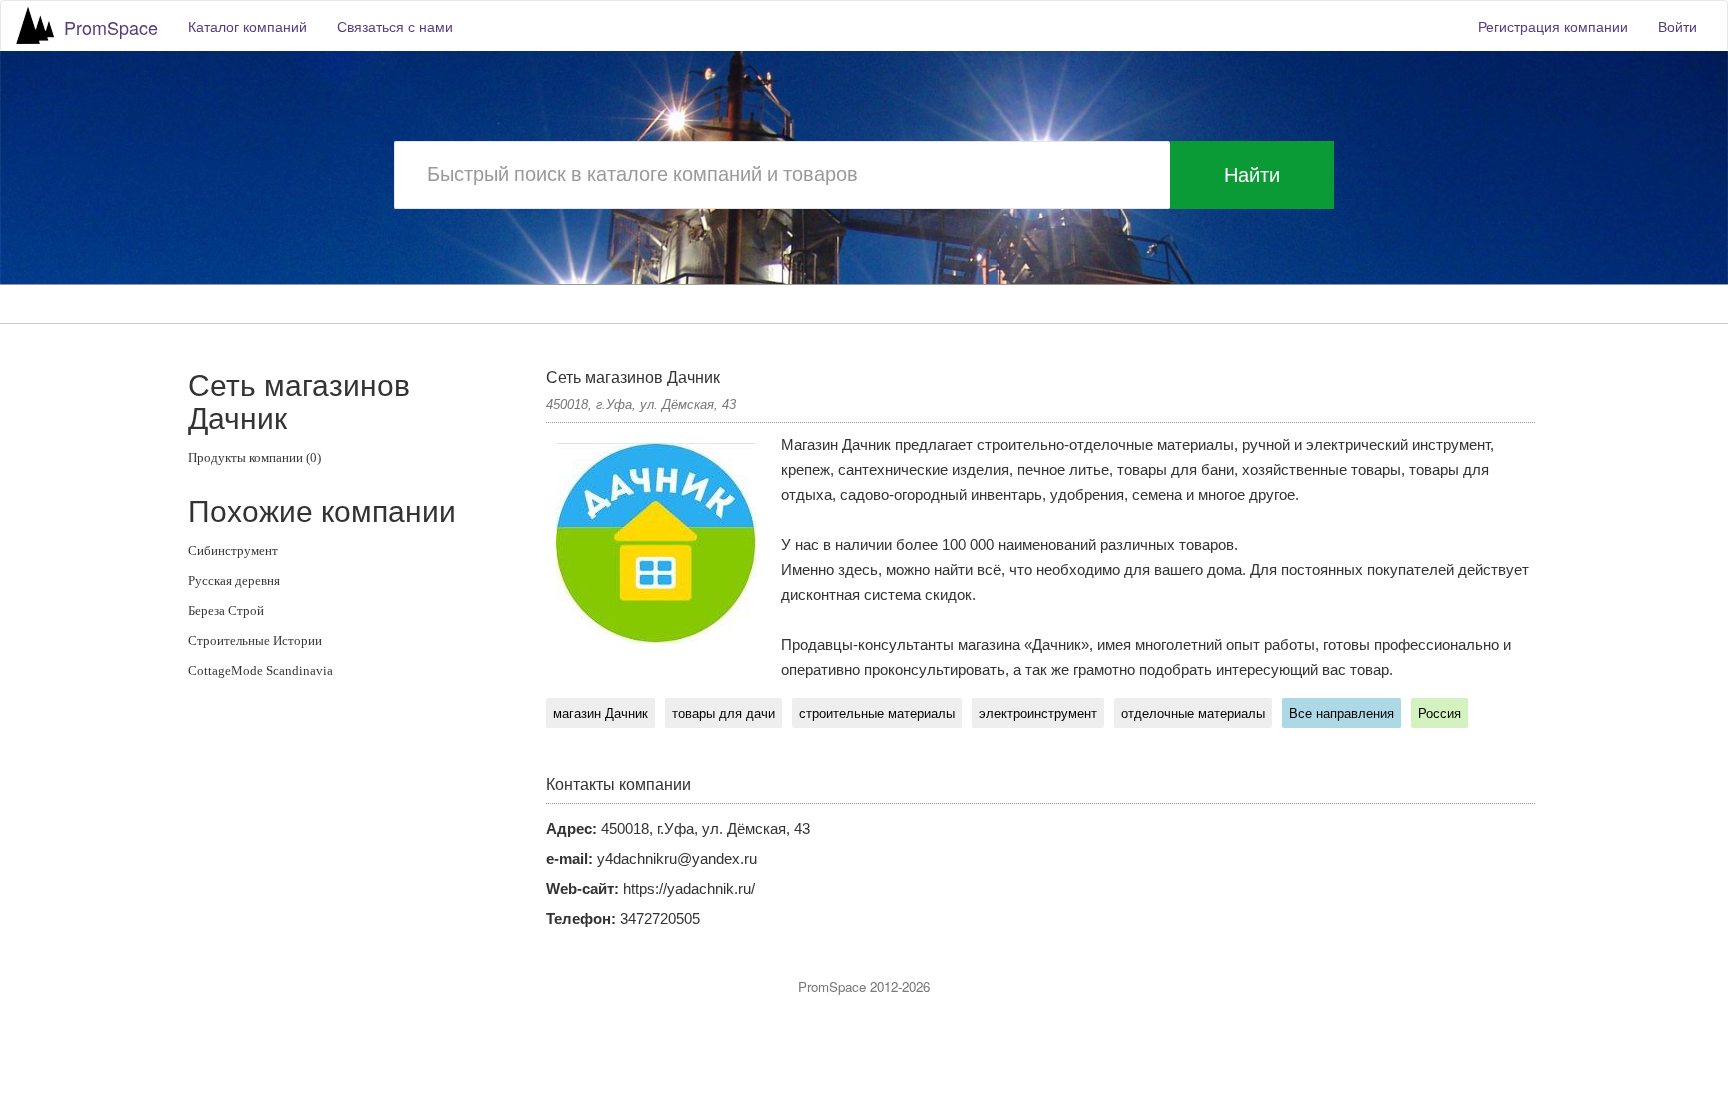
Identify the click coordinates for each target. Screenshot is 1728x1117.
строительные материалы (877, 713)
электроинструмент (1038, 713)
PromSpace (111, 27)
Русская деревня (234, 580)
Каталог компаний (247, 26)
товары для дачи (723, 713)
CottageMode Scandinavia (260, 670)
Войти (1677, 26)
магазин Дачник (600, 713)
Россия (1439, 713)
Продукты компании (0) (254, 457)
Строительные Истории (255, 640)
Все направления (1341, 713)
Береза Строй (226, 610)
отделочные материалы (1193, 713)
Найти (1252, 175)
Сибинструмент (233, 550)
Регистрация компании (1553, 26)
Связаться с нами (395, 26)
